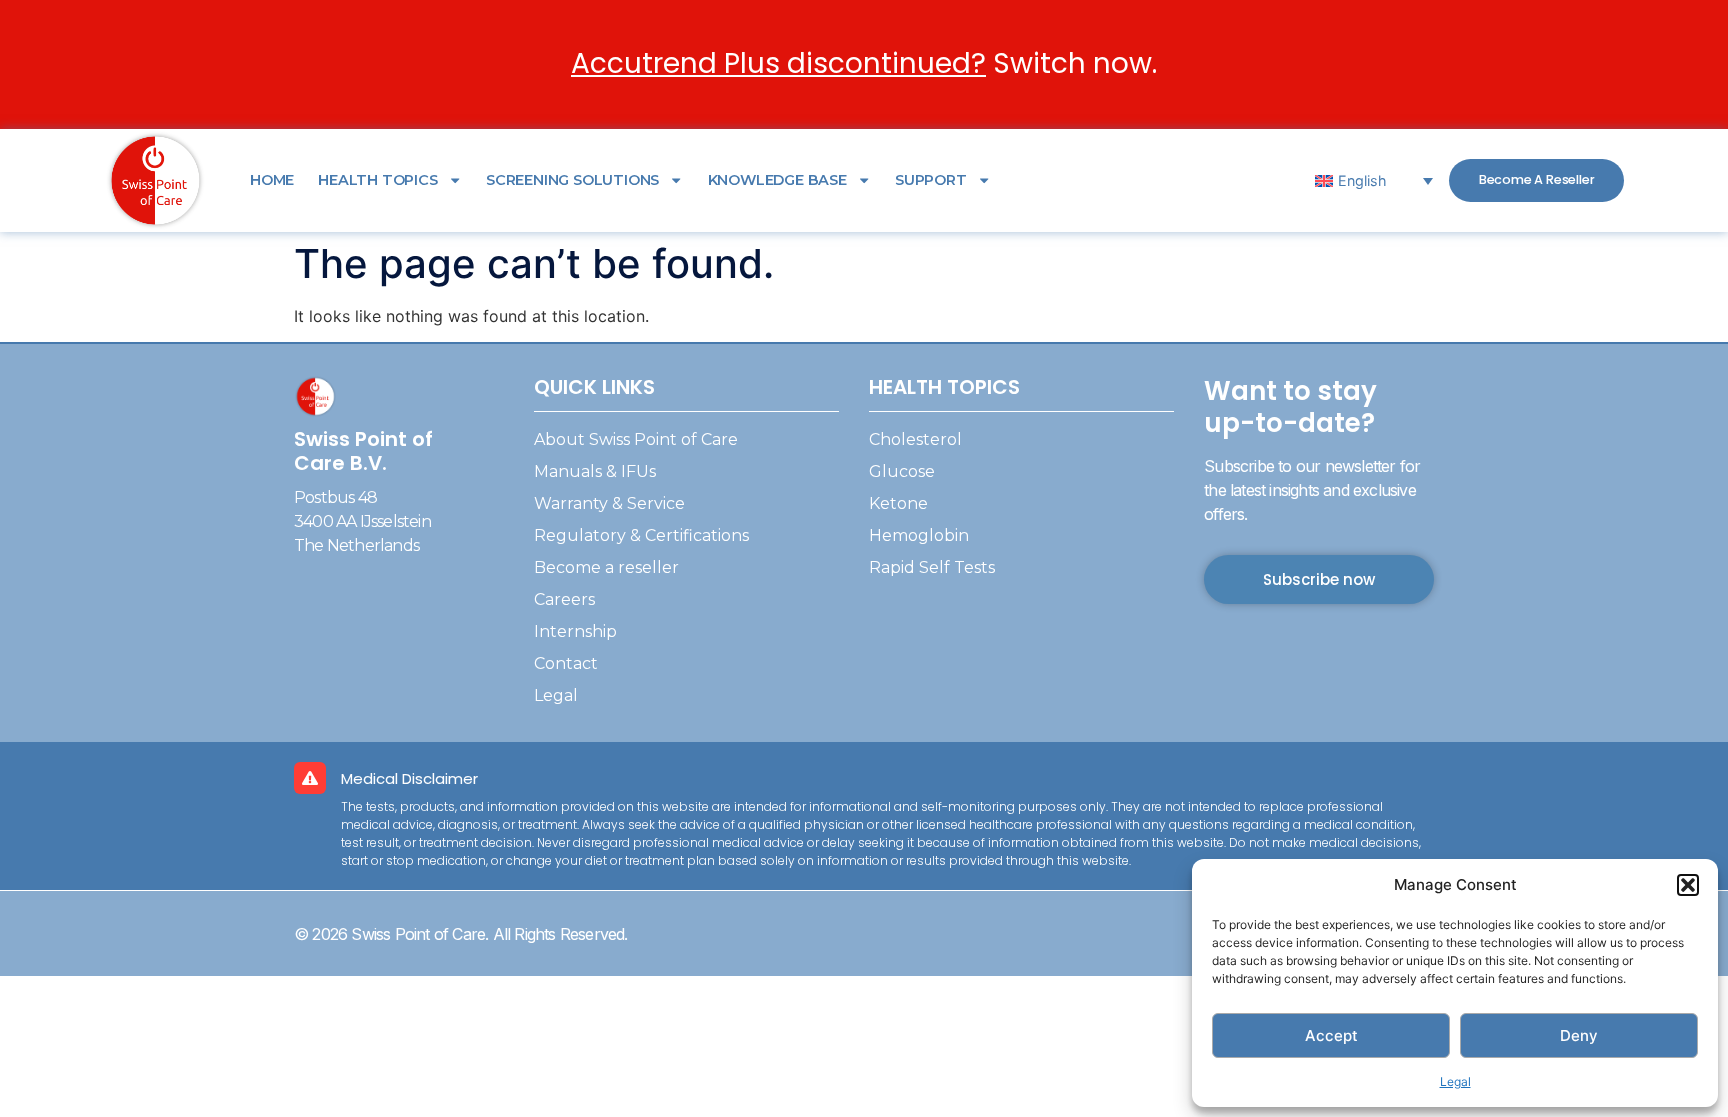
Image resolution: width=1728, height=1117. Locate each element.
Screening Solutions (572, 180)
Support (931, 180)
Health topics (377, 180)
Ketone (898, 503)
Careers (564, 599)
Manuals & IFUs (595, 471)
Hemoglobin (919, 535)
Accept (1331, 1035)
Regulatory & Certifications (641, 535)
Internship (575, 631)
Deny (1579, 1035)
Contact (566, 663)
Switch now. (864, 63)
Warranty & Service (609, 503)
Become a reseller (606, 567)
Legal (1455, 1081)
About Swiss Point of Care (636, 439)
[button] (1688, 885)
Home (272, 180)
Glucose (902, 471)
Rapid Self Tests (932, 567)
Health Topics (944, 387)
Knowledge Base (777, 180)
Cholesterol (915, 439)
